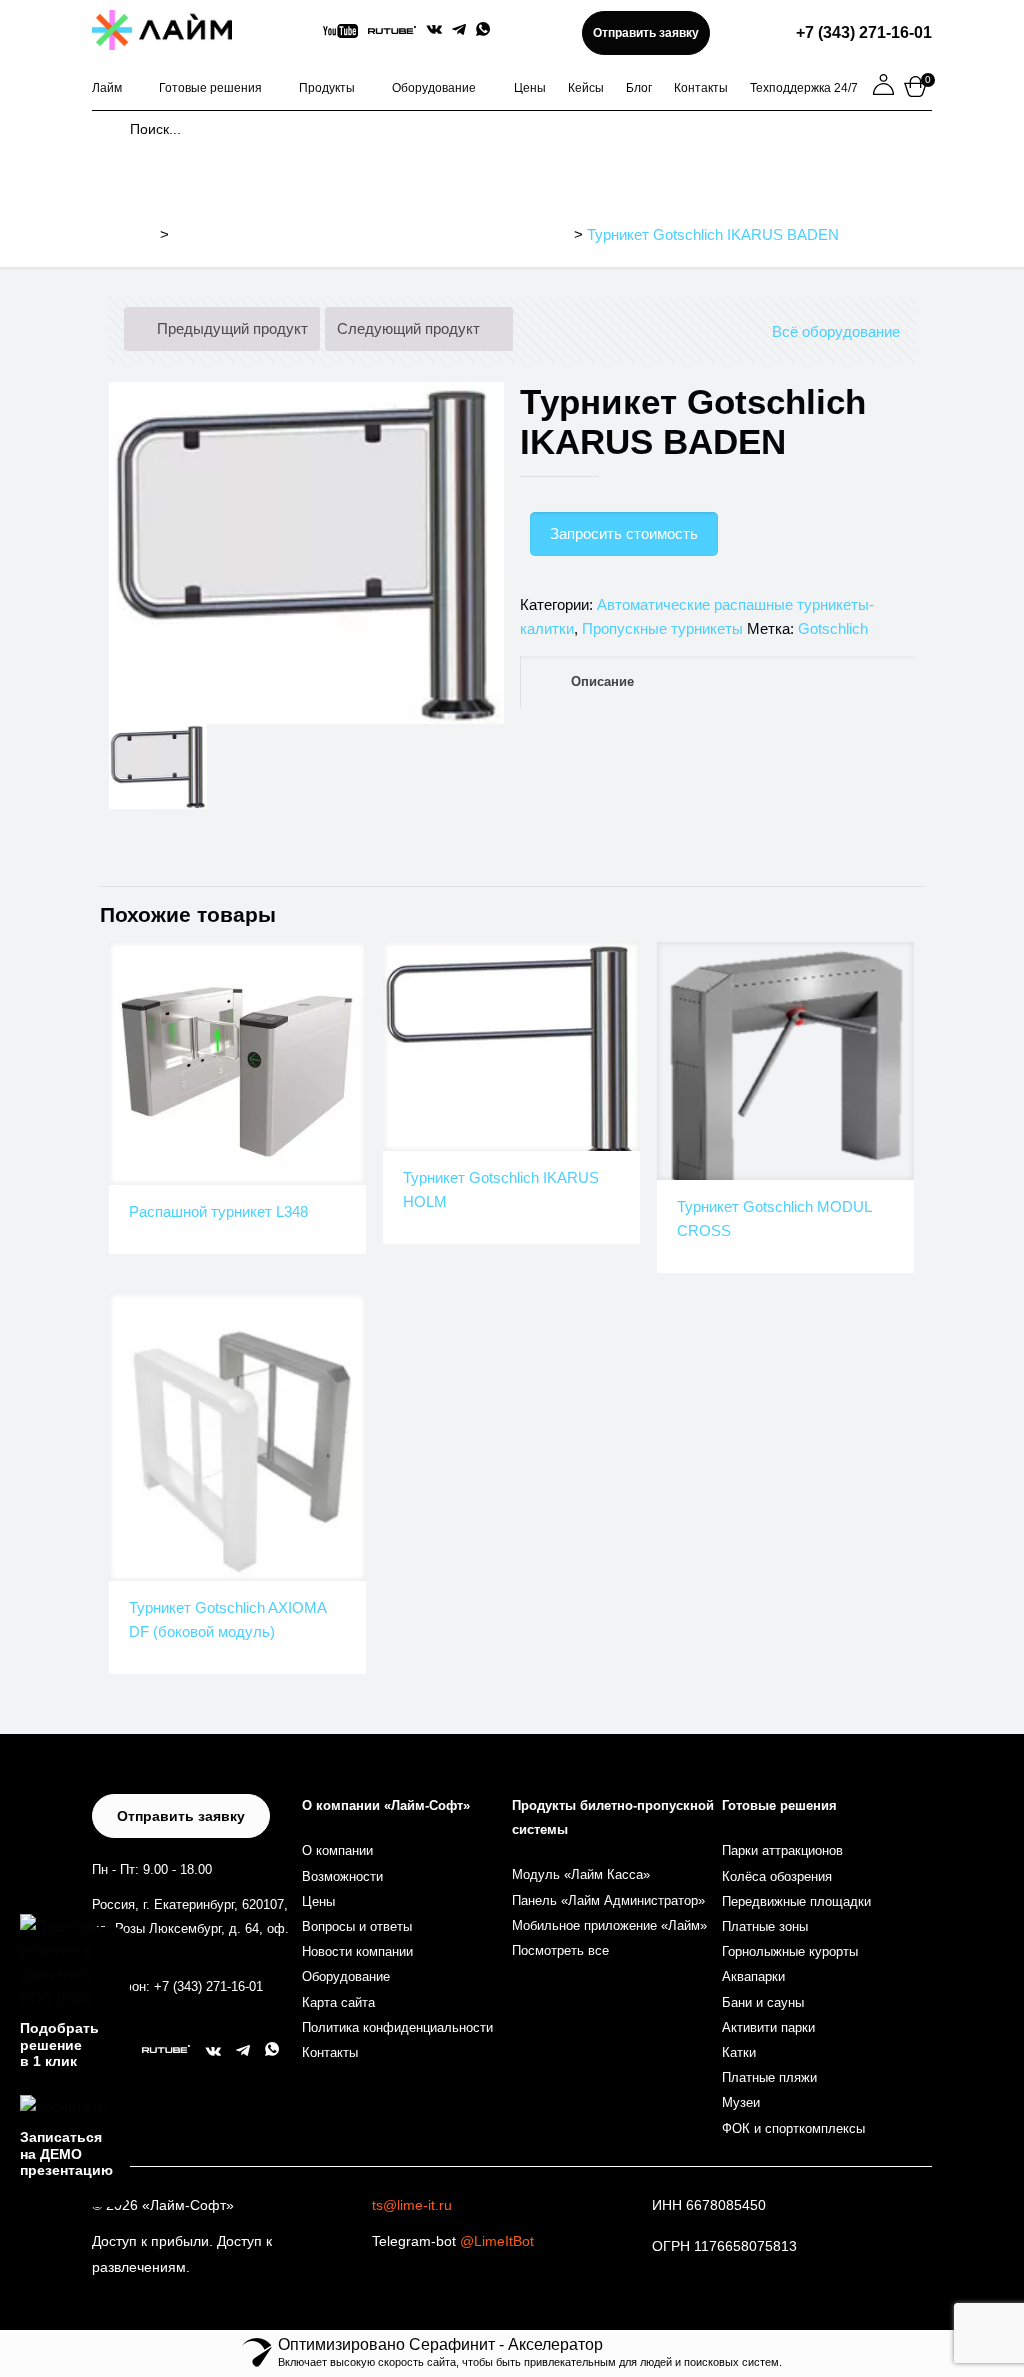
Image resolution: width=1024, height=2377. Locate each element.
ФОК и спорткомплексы (793, 2128)
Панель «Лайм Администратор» (608, 1900)
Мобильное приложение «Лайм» (609, 1925)
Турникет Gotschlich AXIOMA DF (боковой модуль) (227, 1619)
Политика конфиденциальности (397, 2027)
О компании (337, 1850)
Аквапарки (753, 1976)
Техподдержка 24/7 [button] (804, 88)
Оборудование (434, 88)
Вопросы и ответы (357, 1926)
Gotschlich (833, 628)
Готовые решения (210, 88)
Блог (639, 88)
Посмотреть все (560, 1950)
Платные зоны (765, 1926)
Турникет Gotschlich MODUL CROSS (774, 1218)
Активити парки (768, 2027)
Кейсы (586, 88)
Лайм (107, 88)
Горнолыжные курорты (790, 1951)
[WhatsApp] (483, 31)
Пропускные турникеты (662, 628)
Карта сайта (338, 2002)
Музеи (741, 2102)
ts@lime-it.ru (412, 2205)
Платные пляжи (769, 2077)
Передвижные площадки (796, 1901)
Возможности (342, 1876)
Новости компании (357, 1951)
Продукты (327, 88)
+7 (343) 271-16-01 (864, 32)
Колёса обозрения (777, 1876)
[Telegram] (459, 30)
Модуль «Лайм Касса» (581, 1874)
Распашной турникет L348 (218, 1211)
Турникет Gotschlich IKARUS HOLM (501, 1189)
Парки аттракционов (782, 1850)
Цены (530, 88)
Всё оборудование (836, 331)
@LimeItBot (497, 2241)
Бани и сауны (763, 2002)
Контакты (701, 88)
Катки (739, 2052)
